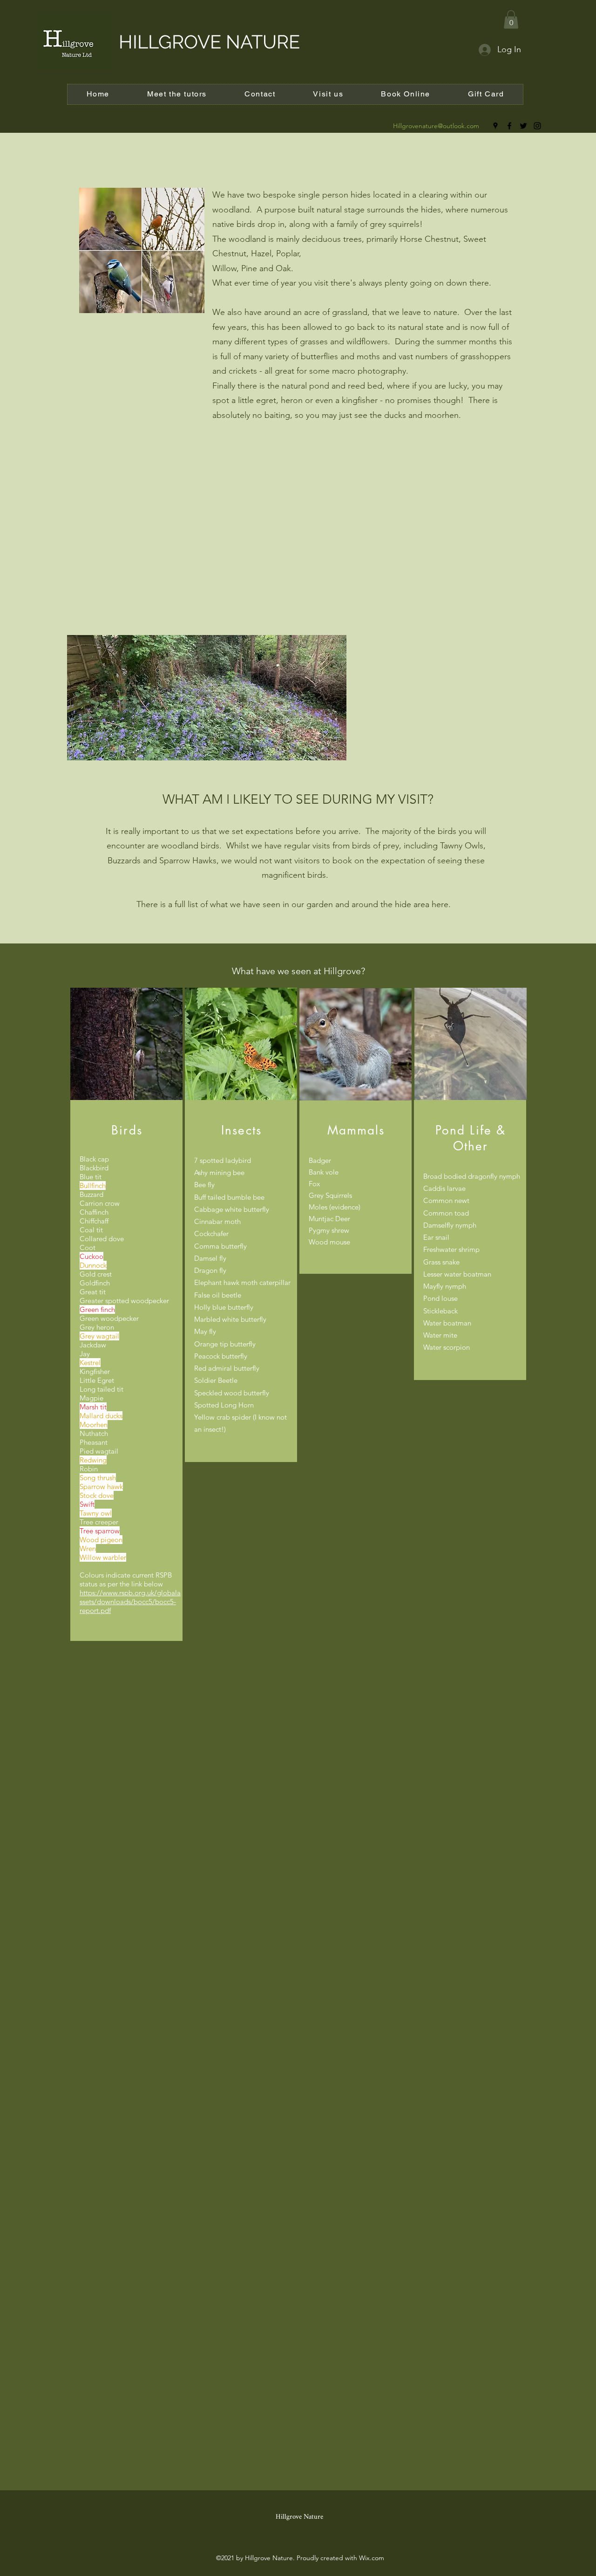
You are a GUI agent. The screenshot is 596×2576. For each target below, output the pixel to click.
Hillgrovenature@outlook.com (436, 126)
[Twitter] (523, 126)
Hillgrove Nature (299, 2517)
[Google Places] (495, 126)
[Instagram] (537, 126)
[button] (511, 19)
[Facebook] (509, 126)
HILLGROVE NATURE (209, 42)
